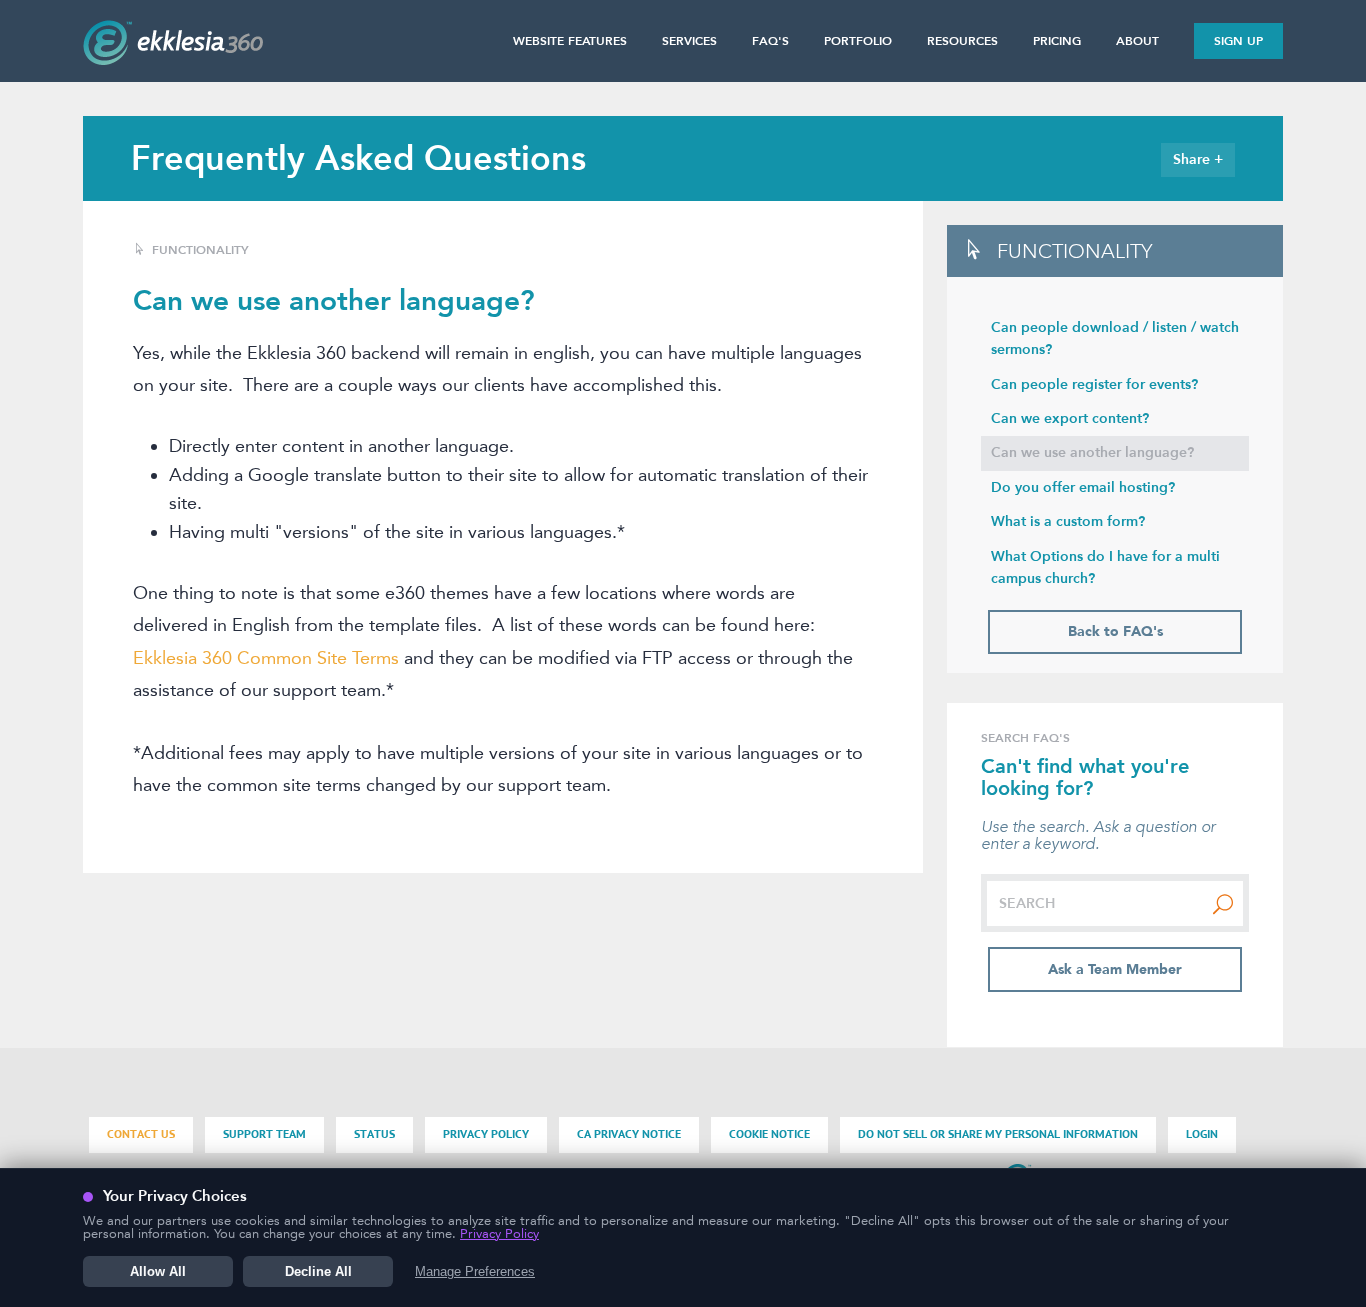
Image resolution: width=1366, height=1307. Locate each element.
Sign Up (1238, 41)
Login (1202, 1134)
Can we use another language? (1092, 452)
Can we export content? (1070, 418)
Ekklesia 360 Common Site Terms (266, 658)
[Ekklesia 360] (173, 59)
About (1137, 41)
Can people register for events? (1094, 384)
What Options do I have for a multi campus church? (1105, 567)
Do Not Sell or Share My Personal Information (998, 1134)
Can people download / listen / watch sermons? (1115, 338)
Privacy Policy (486, 1134)
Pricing (1057, 41)
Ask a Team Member (1115, 969)
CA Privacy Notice (629, 1134)
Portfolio (858, 41)
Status (374, 1134)
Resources (962, 41)
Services (689, 41)
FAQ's (770, 41)
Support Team (264, 1134)
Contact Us (141, 1134)
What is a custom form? (1068, 521)
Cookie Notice (769, 1134)
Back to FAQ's (1115, 631)
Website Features (570, 41)
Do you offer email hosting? (1083, 487)
